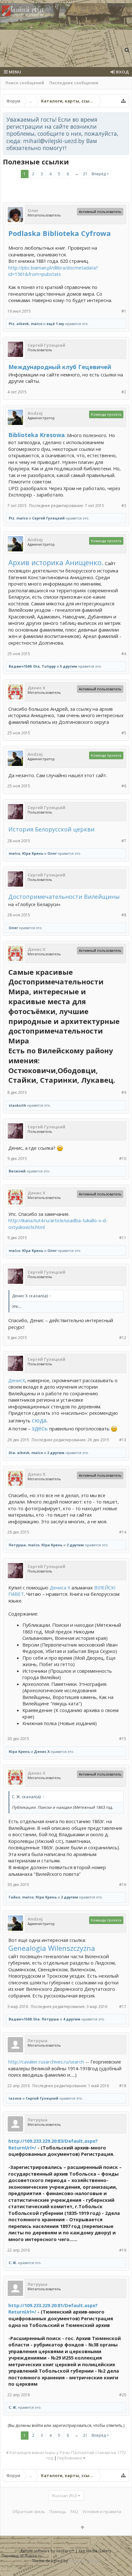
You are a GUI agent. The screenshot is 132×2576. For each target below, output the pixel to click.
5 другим (69, 666)
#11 (123, 1238)
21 (85, 174)
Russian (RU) (64, 2496)
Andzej (35, 413)
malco (37, 324)
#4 (124, 654)
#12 (123, 1338)
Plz (12, 324)
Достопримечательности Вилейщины (64, 897)
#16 (123, 1885)
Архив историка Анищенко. (56, 562)
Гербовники (70, 2458)
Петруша (17, 1545)
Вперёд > (100, 174)
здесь (40, 1428)
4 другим (72, 2019)
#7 (124, 841)
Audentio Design (84, 2561)
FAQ (74, 2512)
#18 (123, 2086)
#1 (124, 311)
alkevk (23, 324)
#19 (123, 2250)
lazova (15, 2098)
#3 (124, 506)
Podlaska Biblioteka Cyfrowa (60, 233)
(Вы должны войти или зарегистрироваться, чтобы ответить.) (66, 2425)
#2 (124, 392)
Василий (17, 1171)
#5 (124, 733)
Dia (37, 666)
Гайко (14, 1897)
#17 (123, 2007)
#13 (123, 1440)
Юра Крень (33, 853)
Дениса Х (60, 1587)
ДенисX (17, 1380)
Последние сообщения (74, 83)
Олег (33, 210)
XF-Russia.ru (31, 2556)
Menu (14, 72)
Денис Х (37, 688)
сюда (39, 1420)
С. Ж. (13, 2263)
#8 (124, 915)
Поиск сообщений (25, 83)
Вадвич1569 (20, 666)
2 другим (56, 1453)
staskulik (17, 1105)
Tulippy (49, 666)
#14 (123, 1532)
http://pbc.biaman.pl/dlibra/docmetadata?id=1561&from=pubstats (53, 271)
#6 (124, 786)
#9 (124, 1092)
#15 (123, 1739)
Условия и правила (102, 2512)
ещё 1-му (55, 324)
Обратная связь (29, 2512)
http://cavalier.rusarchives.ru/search (46, 2062)
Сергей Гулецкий (46, 345)
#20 (123, 2395)
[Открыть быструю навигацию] (123, 101)
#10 (123, 1159)
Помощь (58, 2512)
